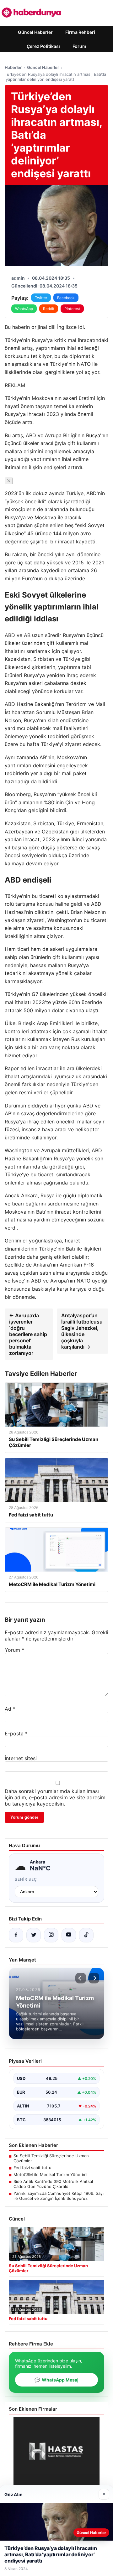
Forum (79, 46)
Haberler (13, 67)
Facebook (66, 298)
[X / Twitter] (34, 1935)
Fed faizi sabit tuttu (32, 2168)
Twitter (41, 298)
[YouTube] (69, 1935)
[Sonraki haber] (94, 1978)
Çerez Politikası (43, 46)
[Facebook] (16, 1935)
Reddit (49, 309)
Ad (10, 1709)
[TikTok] (86, 1935)
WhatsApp (24, 309)
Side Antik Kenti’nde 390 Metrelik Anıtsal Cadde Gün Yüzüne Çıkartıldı (53, 2184)
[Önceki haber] (81, 1978)
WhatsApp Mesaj (56, 2380)
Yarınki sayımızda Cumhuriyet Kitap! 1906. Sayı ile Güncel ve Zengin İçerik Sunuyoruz (59, 2196)
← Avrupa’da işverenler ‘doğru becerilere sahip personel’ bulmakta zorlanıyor (28, 1334)
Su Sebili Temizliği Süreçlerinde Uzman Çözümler (51, 2158)
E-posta (16, 1734)
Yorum (14, 1650)
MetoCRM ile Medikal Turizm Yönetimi (50, 2174)
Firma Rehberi (80, 32)
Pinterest (72, 309)
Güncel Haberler (35, 32)
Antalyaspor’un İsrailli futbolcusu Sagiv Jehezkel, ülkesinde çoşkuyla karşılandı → (82, 1331)
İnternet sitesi (21, 1758)
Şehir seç (26, 1879)
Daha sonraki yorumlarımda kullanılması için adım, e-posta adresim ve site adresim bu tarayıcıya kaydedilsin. (55, 1797)
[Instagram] (51, 1935)
